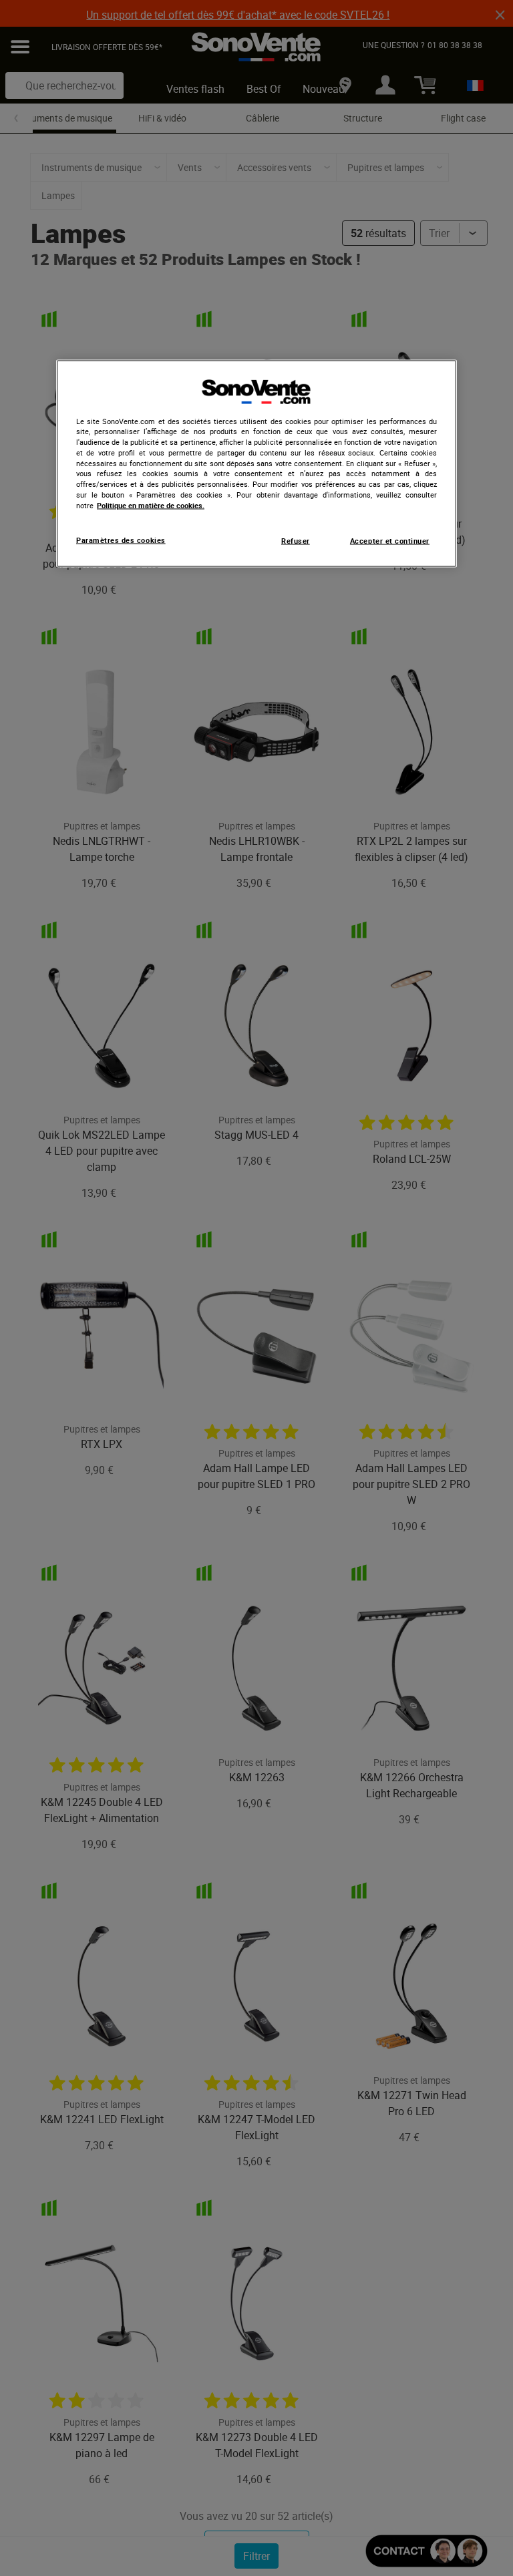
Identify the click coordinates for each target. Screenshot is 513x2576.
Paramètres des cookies (121, 540)
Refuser (296, 541)
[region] (256, 464)
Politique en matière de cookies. (151, 505)
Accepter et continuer (390, 541)
